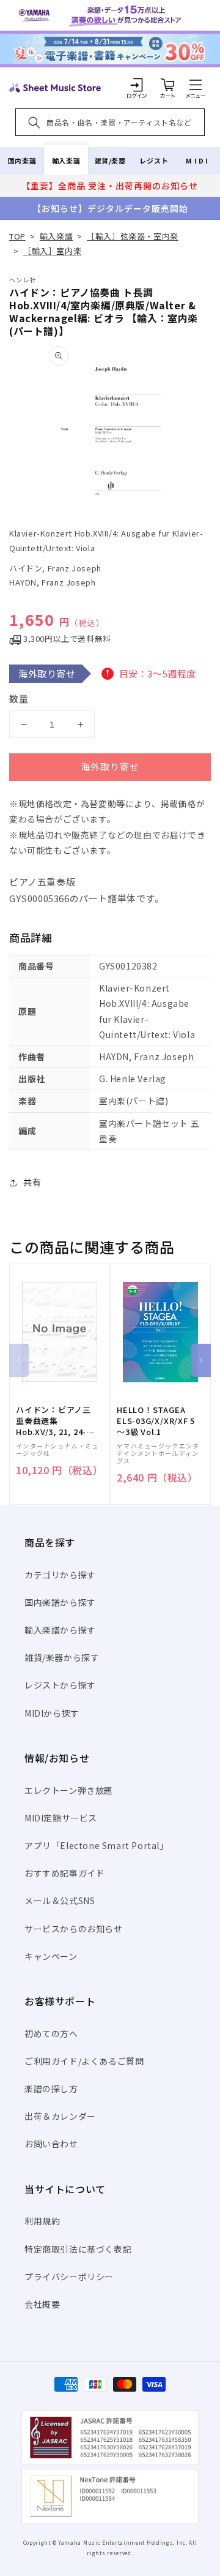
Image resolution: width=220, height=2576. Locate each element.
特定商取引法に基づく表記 (78, 2249)
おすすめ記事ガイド (64, 1873)
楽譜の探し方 (51, 2088)
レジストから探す (60, 1685)
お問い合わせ (51, 2144)
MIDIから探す (52, 1713)
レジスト (154, 160)
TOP (17, 236)
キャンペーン (51, 1956)
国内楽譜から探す (60, 1602)
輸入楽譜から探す (60, 1630)
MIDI (198, 160)
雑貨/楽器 (110, 160)
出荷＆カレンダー (60, 2116)
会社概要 (42, 2304)
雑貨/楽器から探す (62, 1657)
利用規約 (42, 2221)
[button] (196, 85)
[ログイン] (137, 85)
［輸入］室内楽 (52, 251)
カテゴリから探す (60, 1575)
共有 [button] (32, 1182)
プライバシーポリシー (69, 2277)
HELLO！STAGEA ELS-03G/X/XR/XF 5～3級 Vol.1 (156, 1421)
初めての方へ (51, 2033)
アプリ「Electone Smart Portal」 (97, 1845)
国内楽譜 (22, 160)
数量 (19, 699)
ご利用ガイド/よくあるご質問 (84, 2061)
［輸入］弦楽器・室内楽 (133, 236)
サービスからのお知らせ (74, 1929)
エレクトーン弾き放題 (69, 1790)
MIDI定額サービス (61, 1818)
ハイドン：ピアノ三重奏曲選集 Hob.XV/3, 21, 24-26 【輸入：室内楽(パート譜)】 (56, 1421)
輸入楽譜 (66, 160)
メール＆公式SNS (60, 1900)
